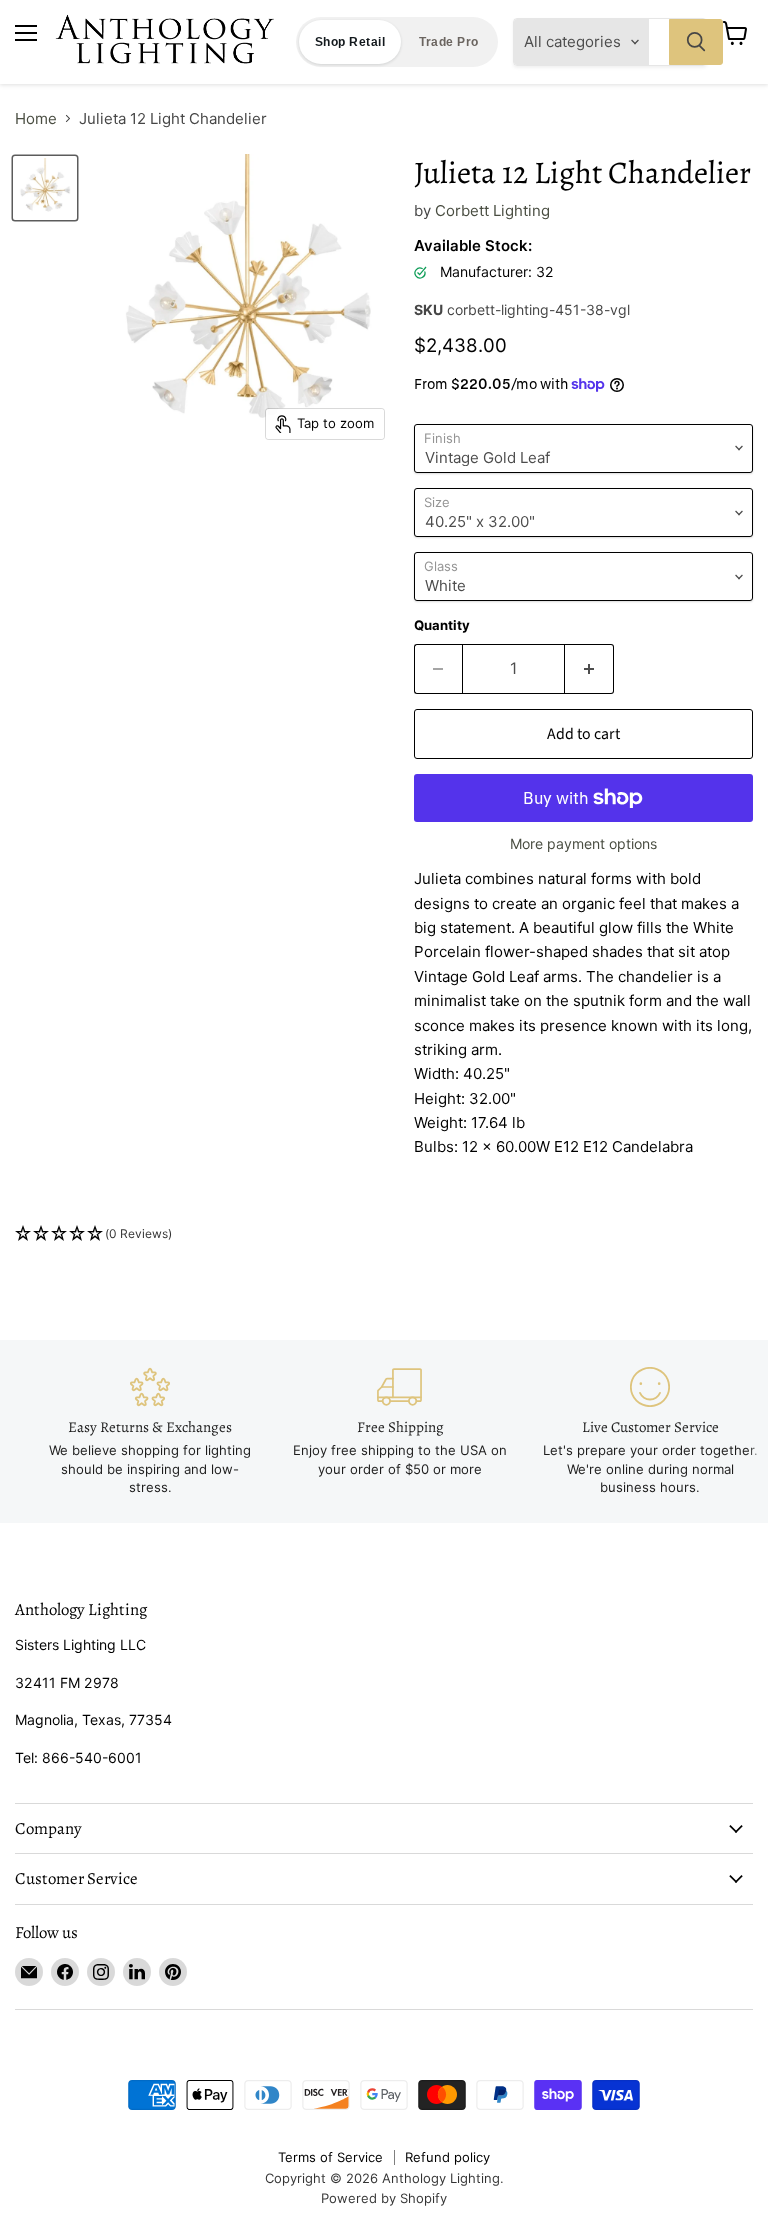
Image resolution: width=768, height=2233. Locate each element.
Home (36, 118)
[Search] (696, 42)
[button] (384, 1234)
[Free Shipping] (400, 1423)
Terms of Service (330, 2157)
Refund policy (447, 2157)
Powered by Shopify (384, 2198)
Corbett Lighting (492, 210)
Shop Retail (350, 42)
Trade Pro (448, 42)
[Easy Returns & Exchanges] (150, 1432)
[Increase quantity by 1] (589, 669)
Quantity (442, 625)
